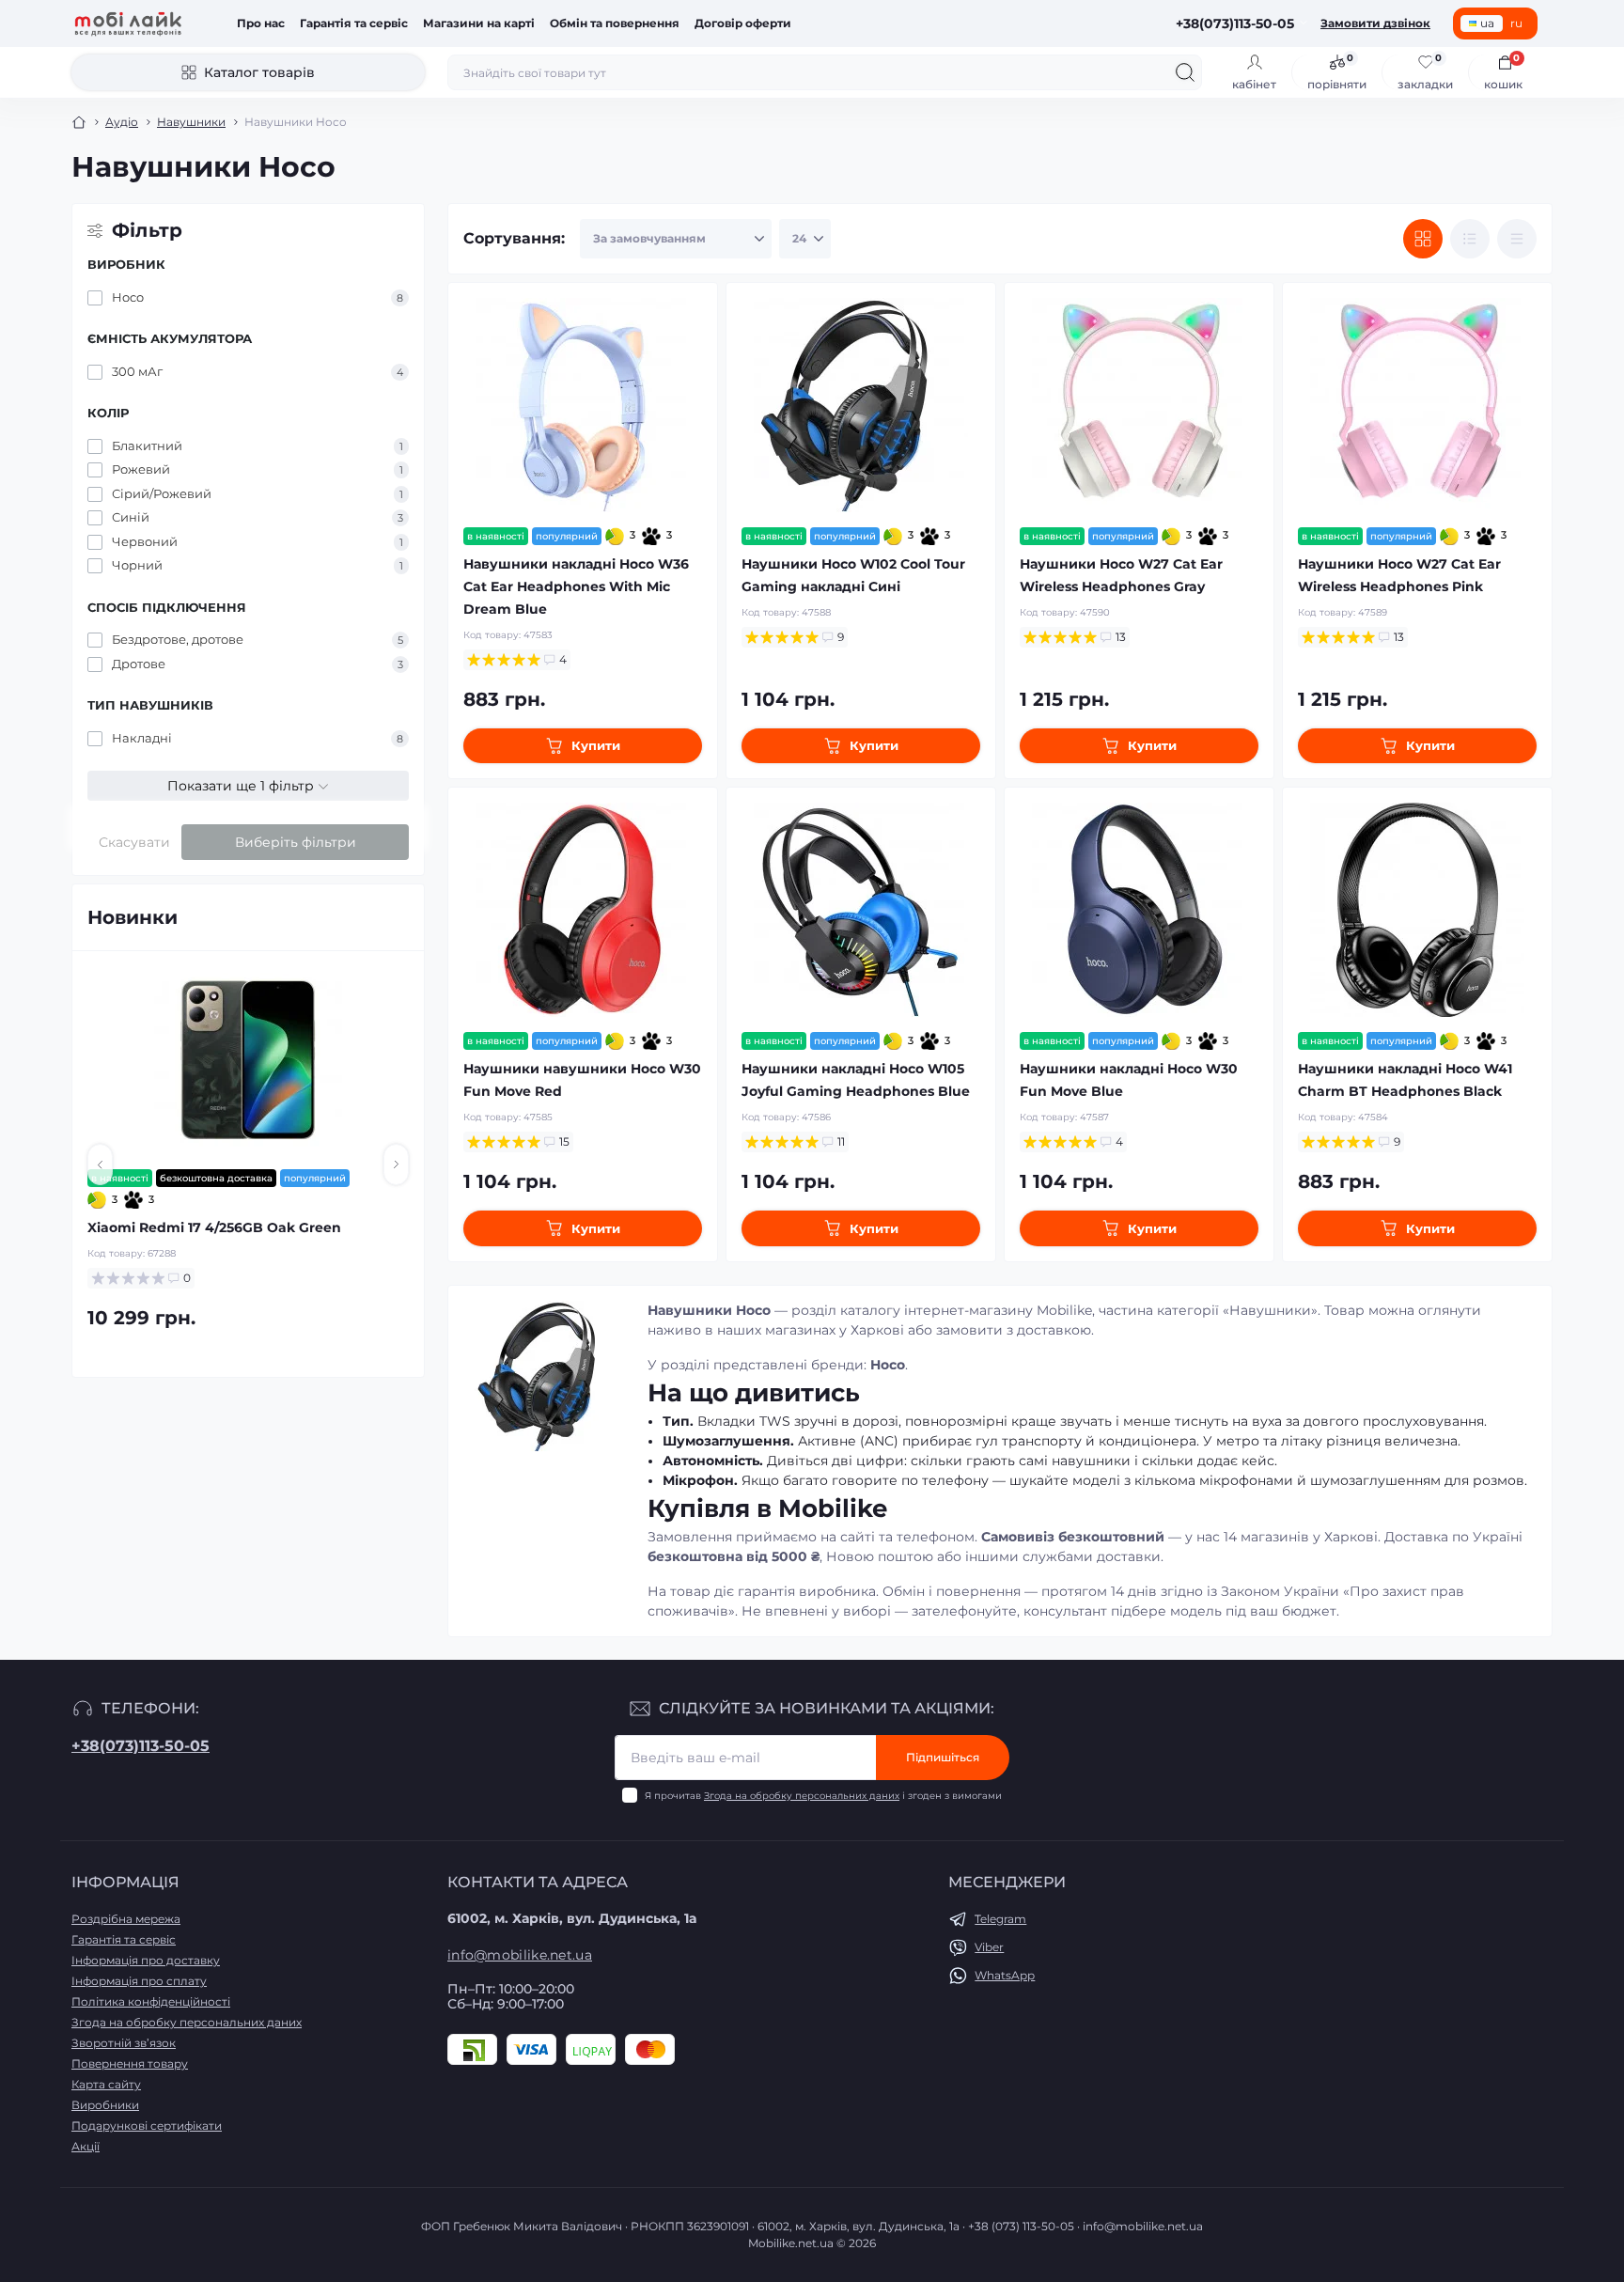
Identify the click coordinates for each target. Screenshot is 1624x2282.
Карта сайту (106, 2084)
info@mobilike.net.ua (520, 1955)
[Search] (1185, 72)
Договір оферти (743, 23)
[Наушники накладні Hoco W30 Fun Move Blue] (1139, 910)
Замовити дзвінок (1375, 23)
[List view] (1470, 239)
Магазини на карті (479, 23)
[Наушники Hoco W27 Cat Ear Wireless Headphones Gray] (1139, 405)
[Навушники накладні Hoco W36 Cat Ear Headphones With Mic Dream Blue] (583, 405)
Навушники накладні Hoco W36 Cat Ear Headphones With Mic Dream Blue (576, 586)
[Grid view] (1423, 239)
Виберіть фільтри (296, 842)
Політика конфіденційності (151, 2001)
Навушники (191, 122)
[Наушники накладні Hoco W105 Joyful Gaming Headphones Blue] (861, 910)
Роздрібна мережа (126, 1919)
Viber (989, 1947)
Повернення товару (130, 2063)
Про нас (261, 23)
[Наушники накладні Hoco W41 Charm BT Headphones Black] (1417, 910)
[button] (100, 1164)
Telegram (1000, 1919)
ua (1487, 23)
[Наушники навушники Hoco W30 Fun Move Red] (583, 910)
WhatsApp (1005, 1975)
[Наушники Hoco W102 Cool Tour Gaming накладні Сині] (861, 405)
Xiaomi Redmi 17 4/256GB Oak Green (214, 1227)
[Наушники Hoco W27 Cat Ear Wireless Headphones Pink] (1417, 405)
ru (1516, 23)
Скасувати (134, 842)
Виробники (105, 2105)
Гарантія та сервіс (354, 23)
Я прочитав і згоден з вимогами (823, 1796)
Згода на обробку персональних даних (802, 1796)
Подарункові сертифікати (147, 2126)
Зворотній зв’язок (124, 2043)
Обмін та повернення (615, 23)
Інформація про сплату (139, 1981)
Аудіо (122, 122)
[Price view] (1517, 239)
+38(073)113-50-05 (141, 1746)
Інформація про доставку (146, 1960)
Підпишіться (943, 1757)
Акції (86, 2146)
